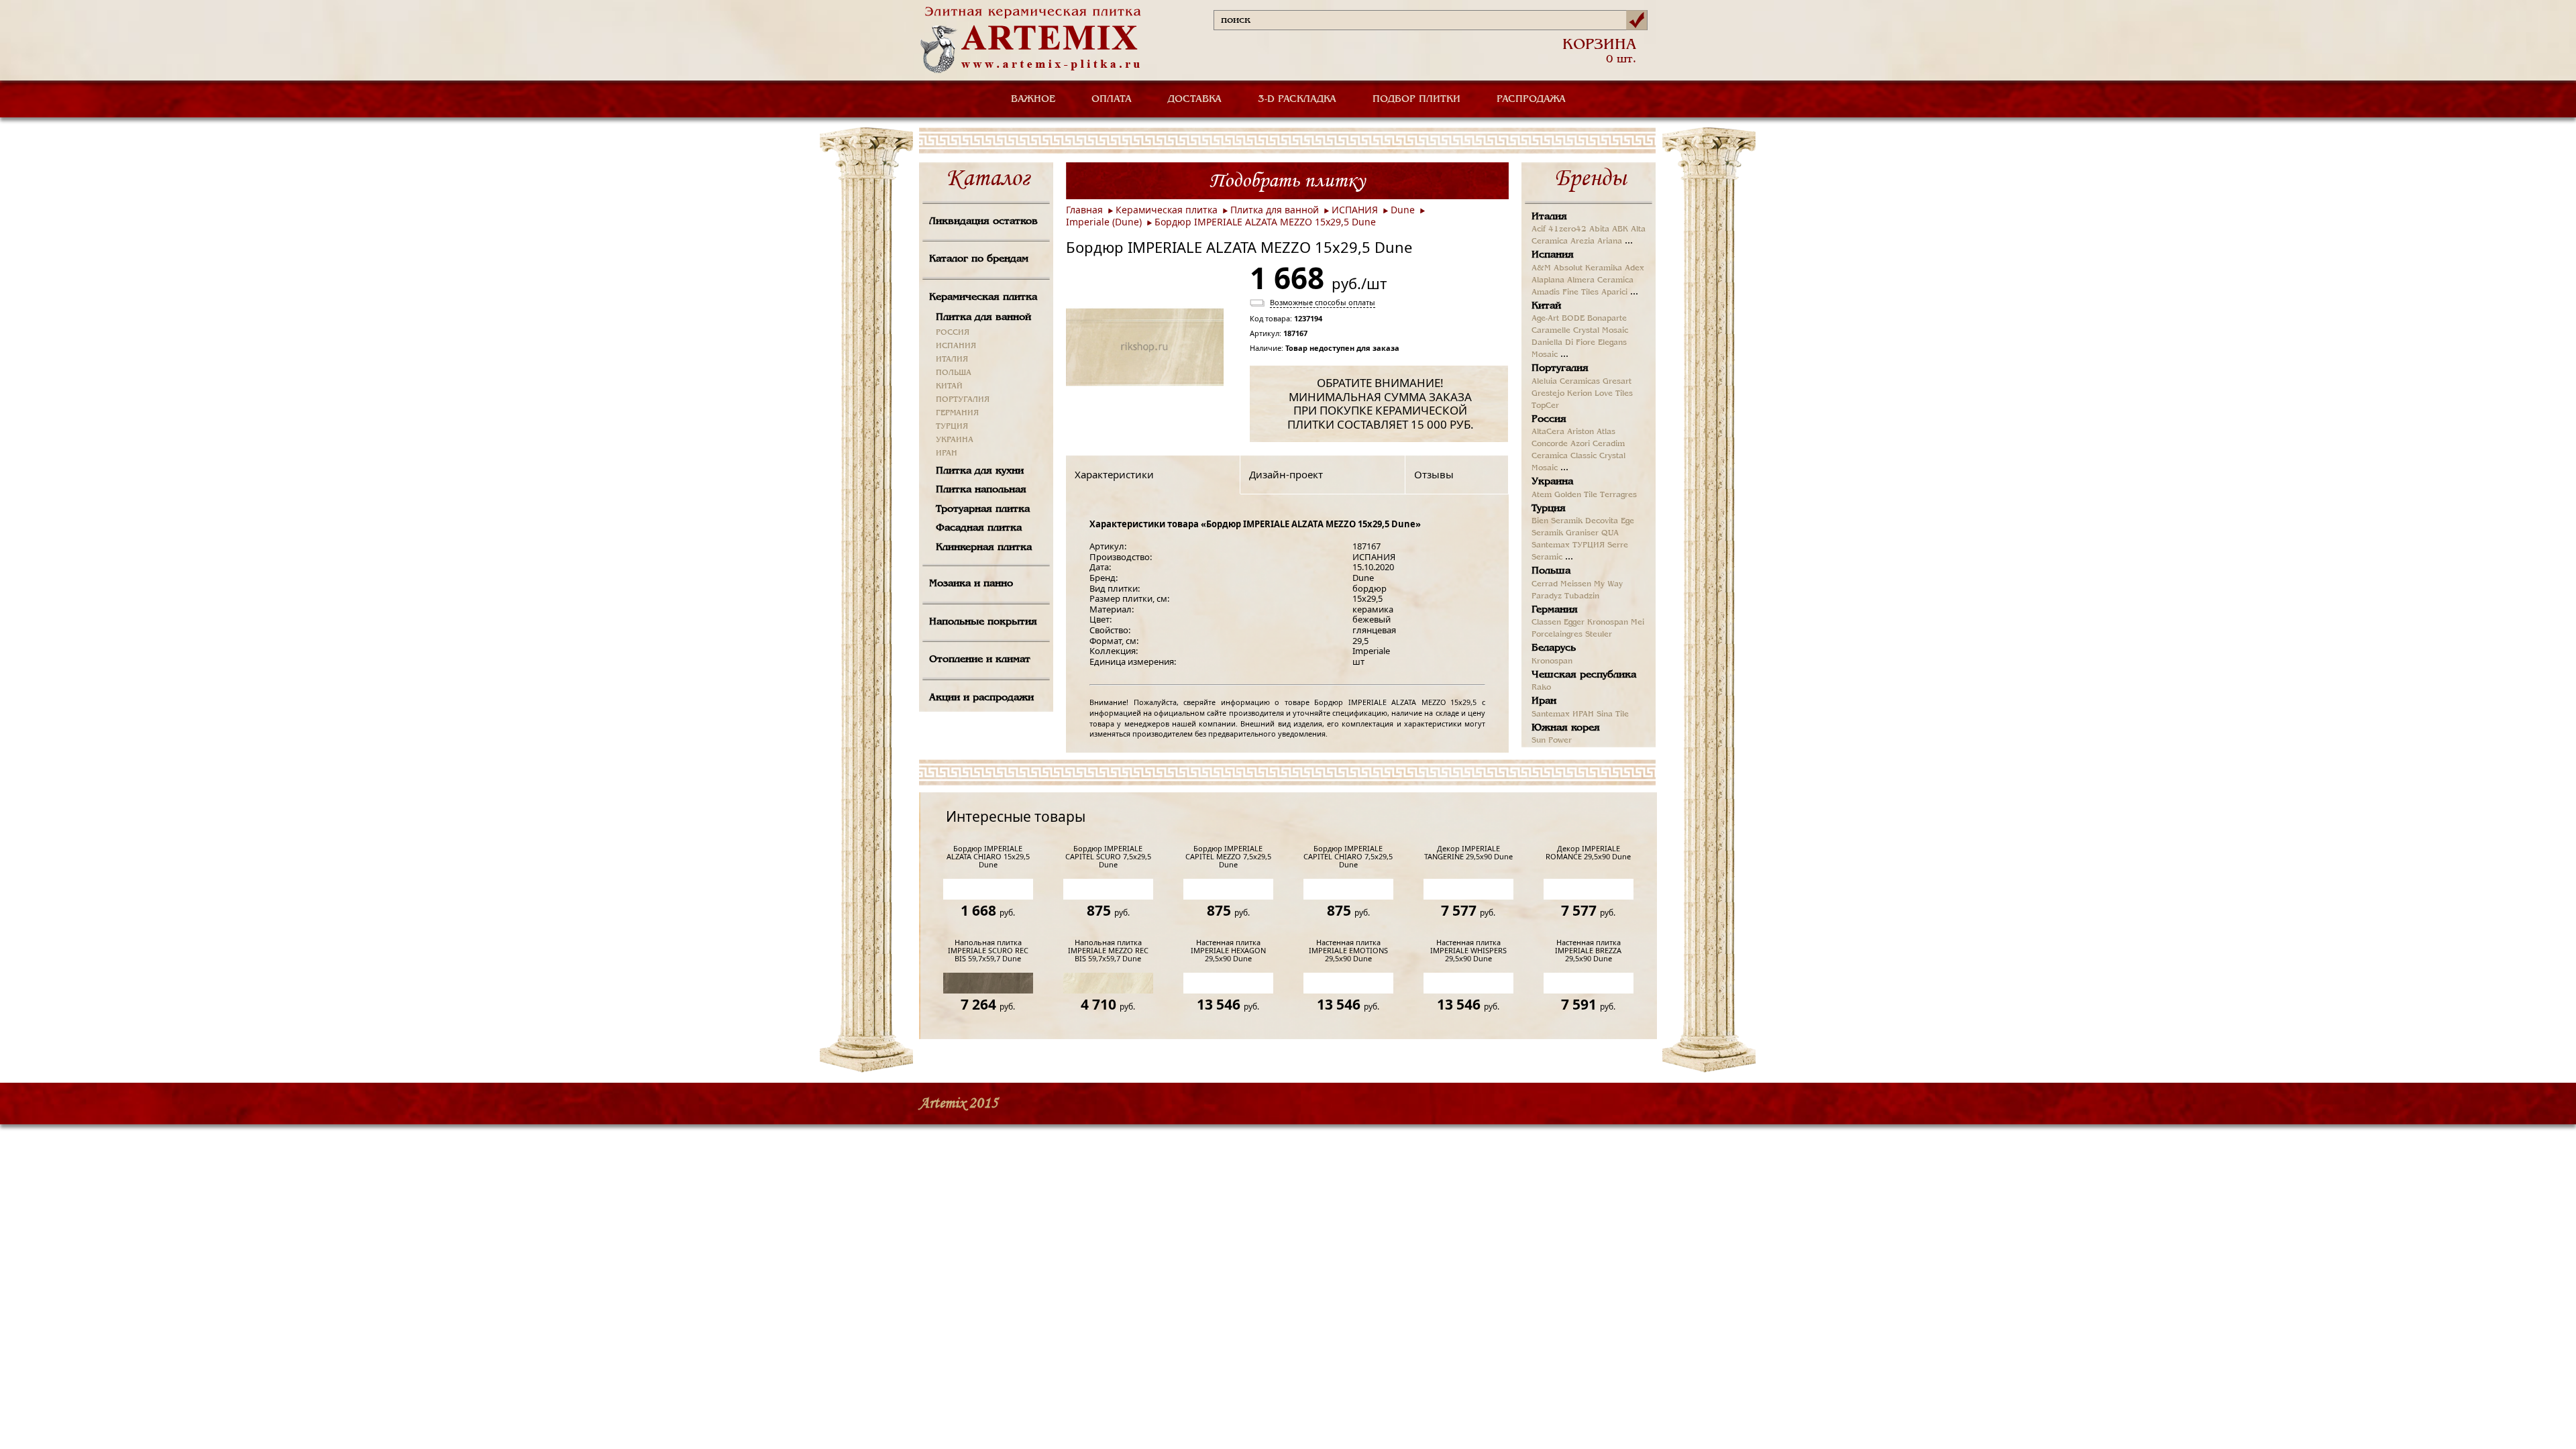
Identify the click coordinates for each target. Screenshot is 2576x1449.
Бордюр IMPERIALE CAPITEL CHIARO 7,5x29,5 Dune (1348, 857)
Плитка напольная (981, 490)
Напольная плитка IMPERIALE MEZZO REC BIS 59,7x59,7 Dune (1108, 951)
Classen (1546, 623)
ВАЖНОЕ (1033, 99)
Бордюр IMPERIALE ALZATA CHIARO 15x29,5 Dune (988, 857)
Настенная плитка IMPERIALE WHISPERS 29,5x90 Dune (1468, 951)
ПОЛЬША (954, 373)
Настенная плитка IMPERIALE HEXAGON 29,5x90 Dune (1228, 951)
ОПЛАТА (1112, 99)
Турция (1549, 508)
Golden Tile (1576, 495)
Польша (1551, 571)
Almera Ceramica (1600, 280)
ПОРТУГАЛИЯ (963, 400)
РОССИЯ (953, 333)
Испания (1553, 255)
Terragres (1618, 495)
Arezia (1582, 241)
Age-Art (1545, 319)
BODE (1573, 319)
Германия (1555, 610)
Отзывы (1434, 474)
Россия (1549, 419)
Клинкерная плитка (984, 547)
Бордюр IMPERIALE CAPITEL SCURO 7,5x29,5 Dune (1108, 857)
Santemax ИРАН (1563, 714)
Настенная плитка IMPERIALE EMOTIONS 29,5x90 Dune (1348, 951)
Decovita (1602, 521)
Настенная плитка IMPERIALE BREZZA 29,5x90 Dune (1588, 951)
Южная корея (1566, 728)
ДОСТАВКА (1195, 99)
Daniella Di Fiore (1563, 343)
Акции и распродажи (981, 698)
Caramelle (1551, 331)
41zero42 (1567, 229)
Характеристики (1114, 474)
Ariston (1580, 432)
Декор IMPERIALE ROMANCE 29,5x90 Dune (1588, 853)
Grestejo (1548, 394)
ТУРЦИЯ (952, 427)
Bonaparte (1607, 319)
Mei (1638, 623)
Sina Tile (1613, 714)
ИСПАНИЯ (956, 346)
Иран (1544, 701)
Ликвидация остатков (983, 221)
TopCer (1545, 406)
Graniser (1582, 533)
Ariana (1610, 241)
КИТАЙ (949, 386)
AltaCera (1548, 432)
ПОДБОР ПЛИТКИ (1416, 99)
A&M (1541, 268)
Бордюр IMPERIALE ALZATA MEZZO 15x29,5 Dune (1265, 222)
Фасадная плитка (979, 528)
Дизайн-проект (1286, 474)
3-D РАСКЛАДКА (1297, 99)
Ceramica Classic (1564, 456)
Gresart (1617, 382)
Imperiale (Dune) (1104, 222)
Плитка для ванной (983, 317)
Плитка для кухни (980, 471)
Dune (1403, 210)
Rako (1541, 688)
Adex (1634, 268)
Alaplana (1548, 280)
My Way (1608, 584)
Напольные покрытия (983, 622)
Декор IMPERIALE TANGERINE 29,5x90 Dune (1468, 853)
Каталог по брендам (979, 259)
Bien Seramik (1557, 521)
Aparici (1614, 292)
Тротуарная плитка (983, 509)
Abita (1599, 229)
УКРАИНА (955, 440)
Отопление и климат (980, 659)
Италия (1549, 217)
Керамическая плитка (983, 297)
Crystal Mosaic (1601, 331)
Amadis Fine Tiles (1565, 292)
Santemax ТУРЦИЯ (1568, 545)
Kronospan (1608, 623)
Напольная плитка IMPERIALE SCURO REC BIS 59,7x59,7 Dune (988, 951)
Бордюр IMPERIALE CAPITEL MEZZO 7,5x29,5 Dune (1228, 857)
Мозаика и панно (971, 584)
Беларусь (1554, 648)
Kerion (1579, 394)
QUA (1610, 533)
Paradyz (1547, 596)
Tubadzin (1582, 596)
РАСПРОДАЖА (1531, 99)
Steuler (1599, 635)
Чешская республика (1584, 675)
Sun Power (1552, 741)
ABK (1620, 229)
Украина (1552, 482)
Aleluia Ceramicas (1566, 382)
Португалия (1560, 368)
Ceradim (1609, 444)
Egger (1574, 623)
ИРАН (947, 453)
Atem (1542, 495)
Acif (1539, 229)
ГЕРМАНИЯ (957, 413)
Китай (1546, 306)
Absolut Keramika (1588, 268)
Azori (1580, 444)
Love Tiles (1614, 394)
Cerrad (1545, 584)
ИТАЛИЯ (952, 360)
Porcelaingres (1557, 635)
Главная (1084, 210)
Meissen (1576, 584)
